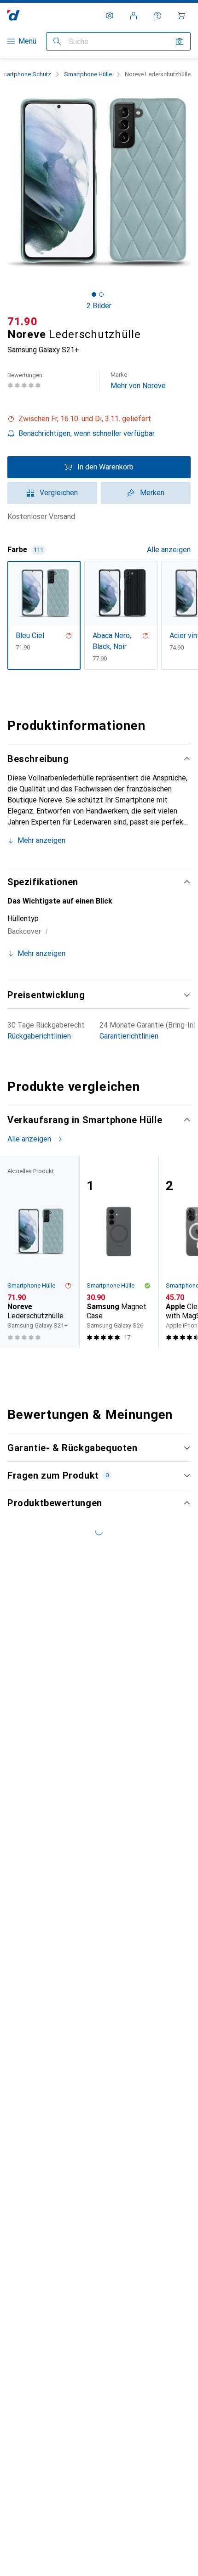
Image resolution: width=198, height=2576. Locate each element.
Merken (152, 493)
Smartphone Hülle (88, 74)
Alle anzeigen (169, 550)
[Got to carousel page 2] (101, 294)
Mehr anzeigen (41, 840)
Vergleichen (59, 493)
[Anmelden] (134, 16)
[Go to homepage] (14, 15)
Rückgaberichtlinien (39, 1036)
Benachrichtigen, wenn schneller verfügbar (87, 433)
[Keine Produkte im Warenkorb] (181, 16)
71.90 (23, 322)
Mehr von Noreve (138, 381)
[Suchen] (57, 41)
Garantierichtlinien (129, 1036)
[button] (99, 419)
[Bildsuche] (180, 41)
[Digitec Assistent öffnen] (157, 16)
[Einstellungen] (110, 16)
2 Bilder (99, 306)
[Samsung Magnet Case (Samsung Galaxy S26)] (119, 1252)
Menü (27, 41)
